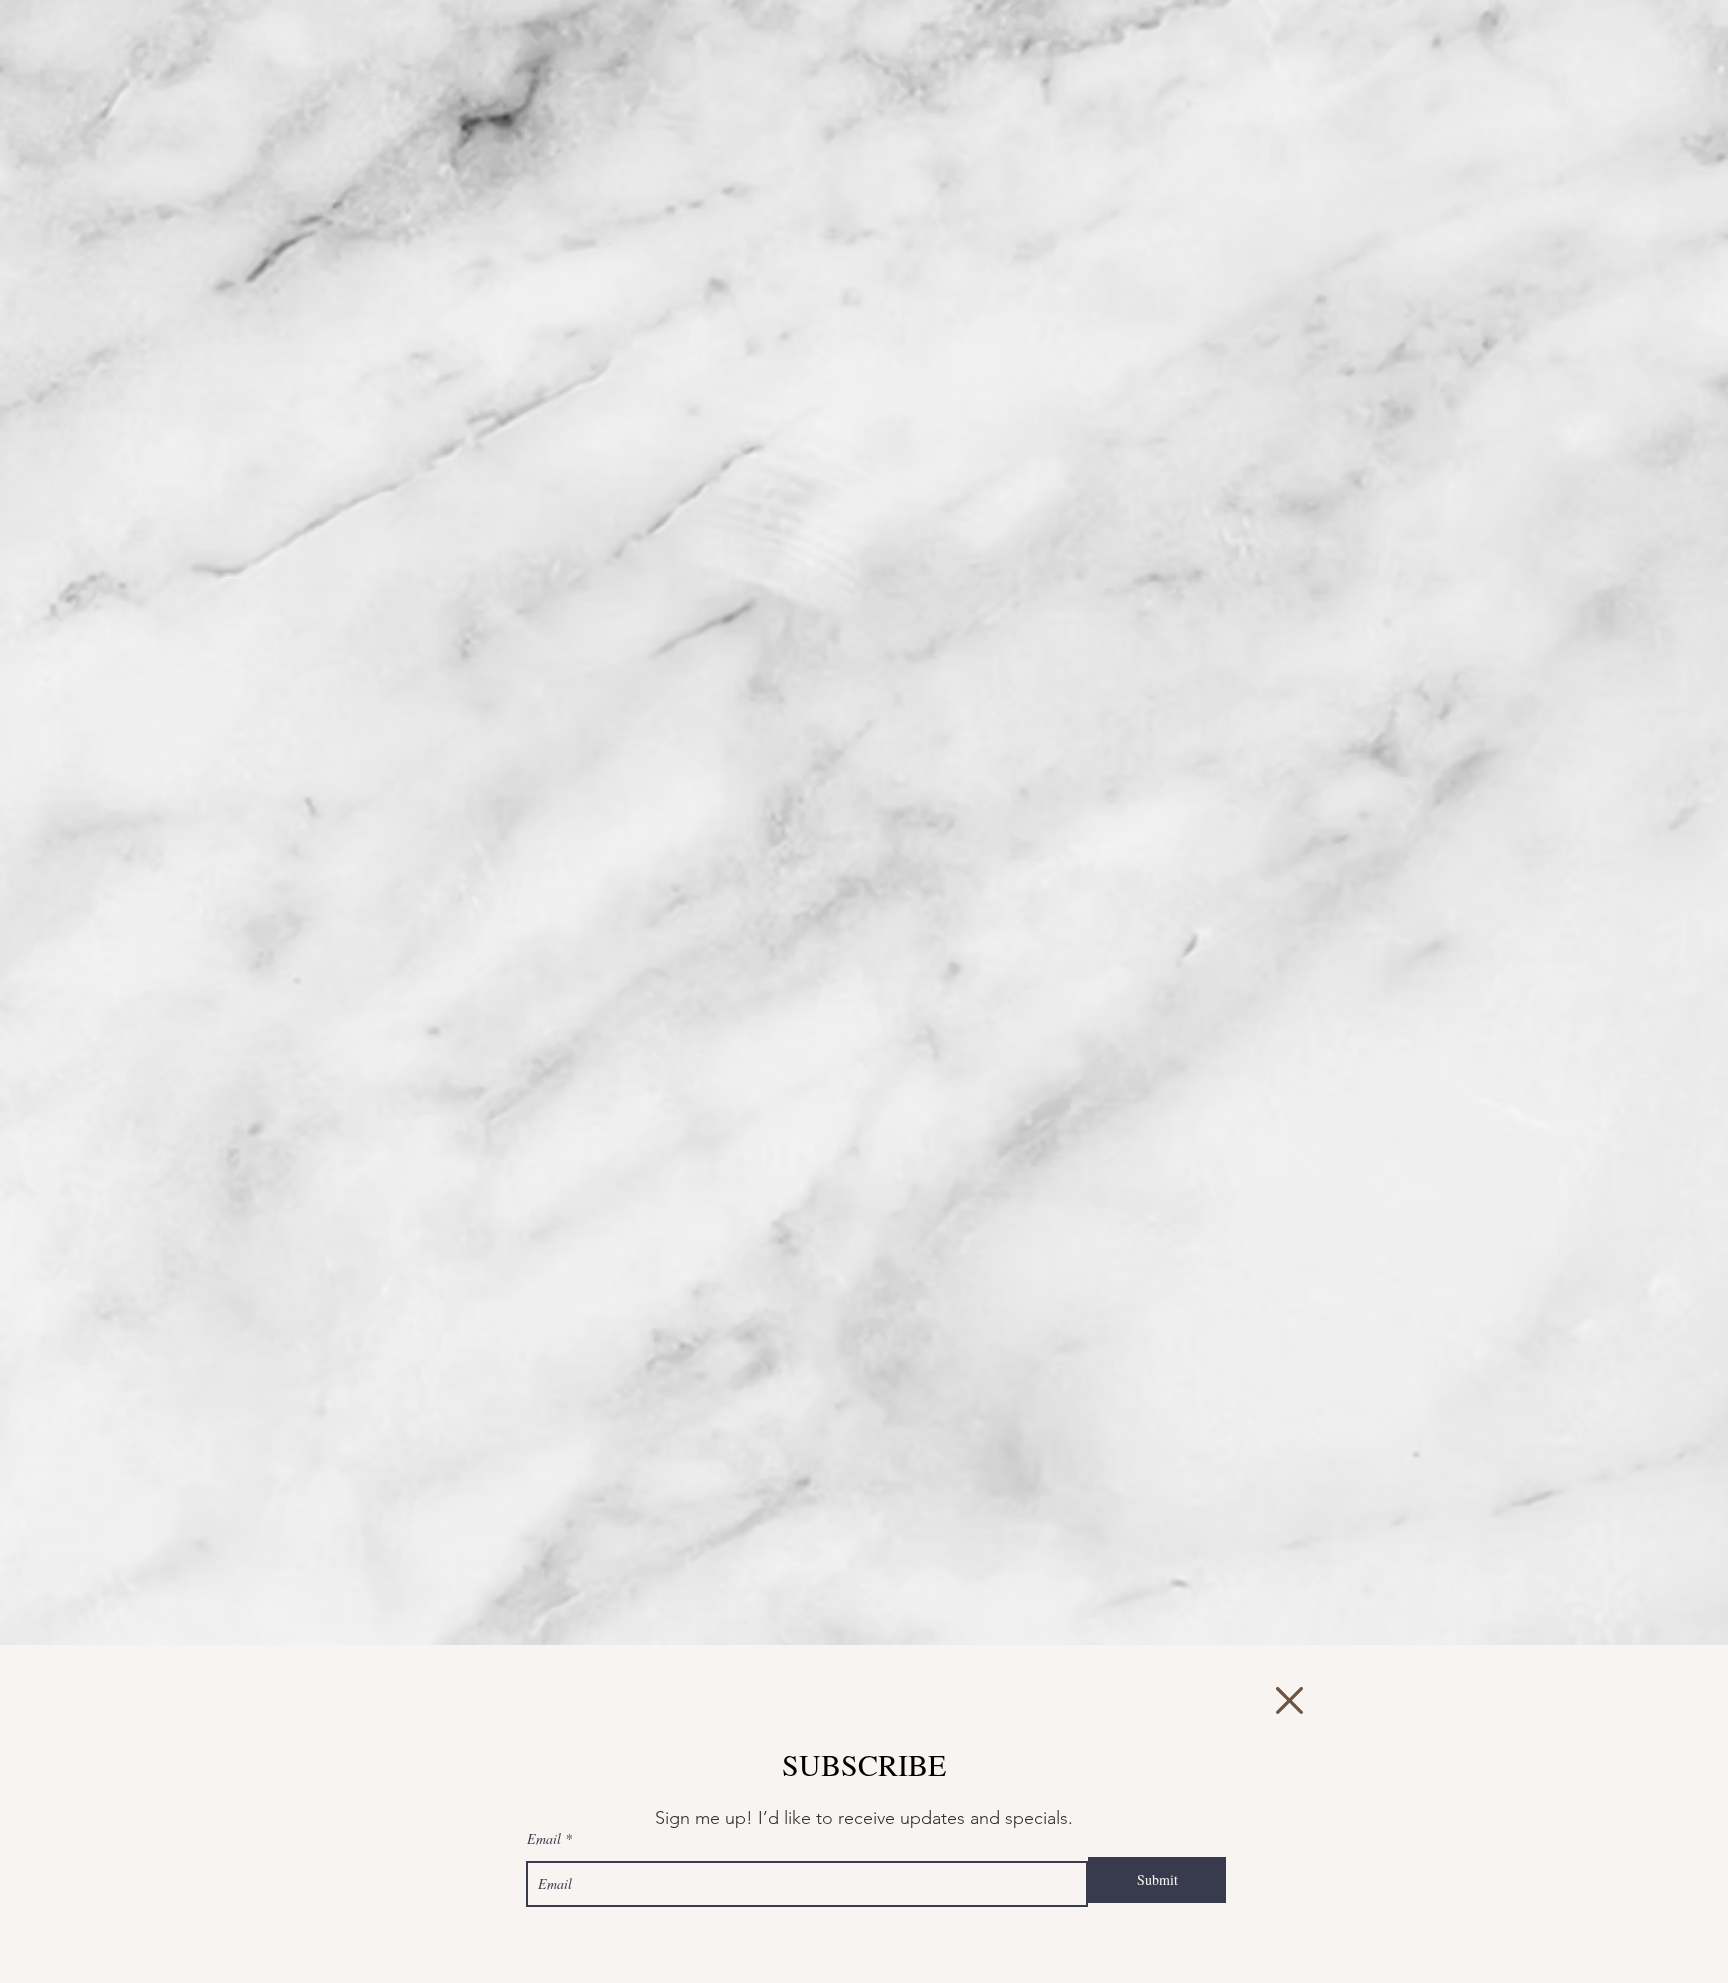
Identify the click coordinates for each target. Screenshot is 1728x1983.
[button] (1289, 1700)
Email (544, 1839)
